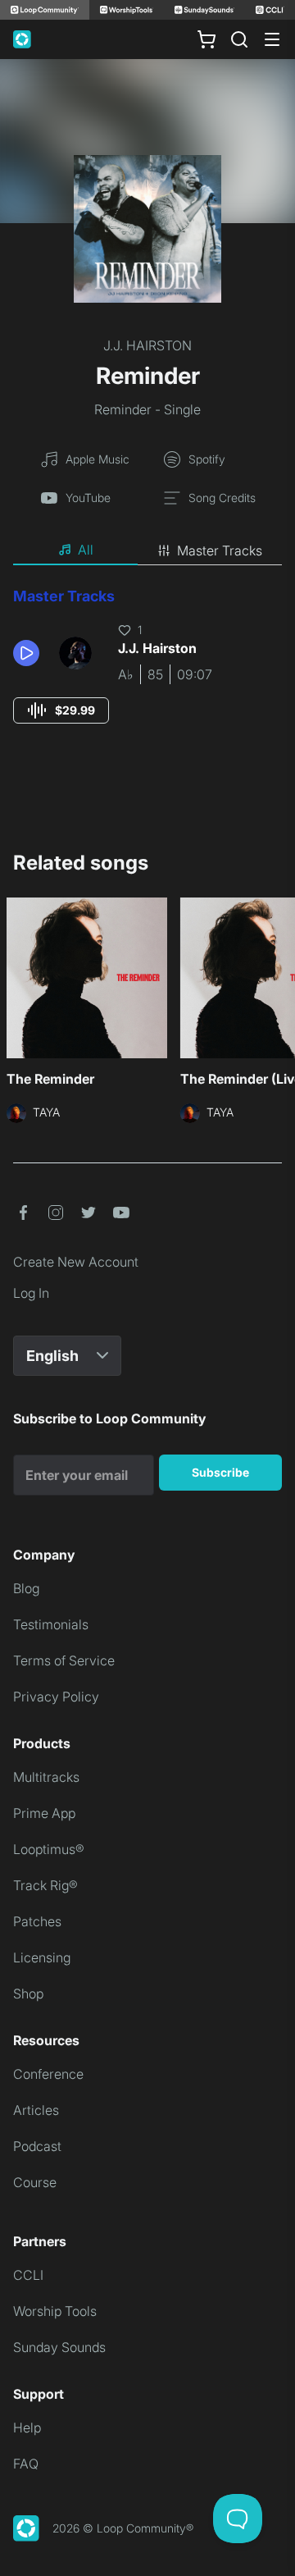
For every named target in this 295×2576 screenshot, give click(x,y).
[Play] (26, 653)
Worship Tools (55, 2311)
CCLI (28, 2275)
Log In (31, 1293)
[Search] (239, 39)
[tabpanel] (147, 671)
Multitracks (46, 1777)
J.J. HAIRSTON (147, 345)
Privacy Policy (56, 1697)
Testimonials (51, 1624)
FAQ (26, 2464)
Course (35, 2182)
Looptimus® (49, 1849)
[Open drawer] (272, 39)
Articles (36, 2110)
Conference (48, 2074)
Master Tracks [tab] (220, 550)
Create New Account (76, 1262)
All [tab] (86, 550)
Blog (26, 1588)
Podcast (37, 2146)
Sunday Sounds (59, 2347)
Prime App (44, 1813)
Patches (37, 1921)
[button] (29, 653)
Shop (28, 1994)
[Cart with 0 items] (206, 39)
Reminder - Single (147, 409)
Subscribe (220, 1472)
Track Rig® (45, 1885)
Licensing (42, 1957)
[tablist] (147, 550)
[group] (61, 710)
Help (27, 2428)
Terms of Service (64, 1660)
